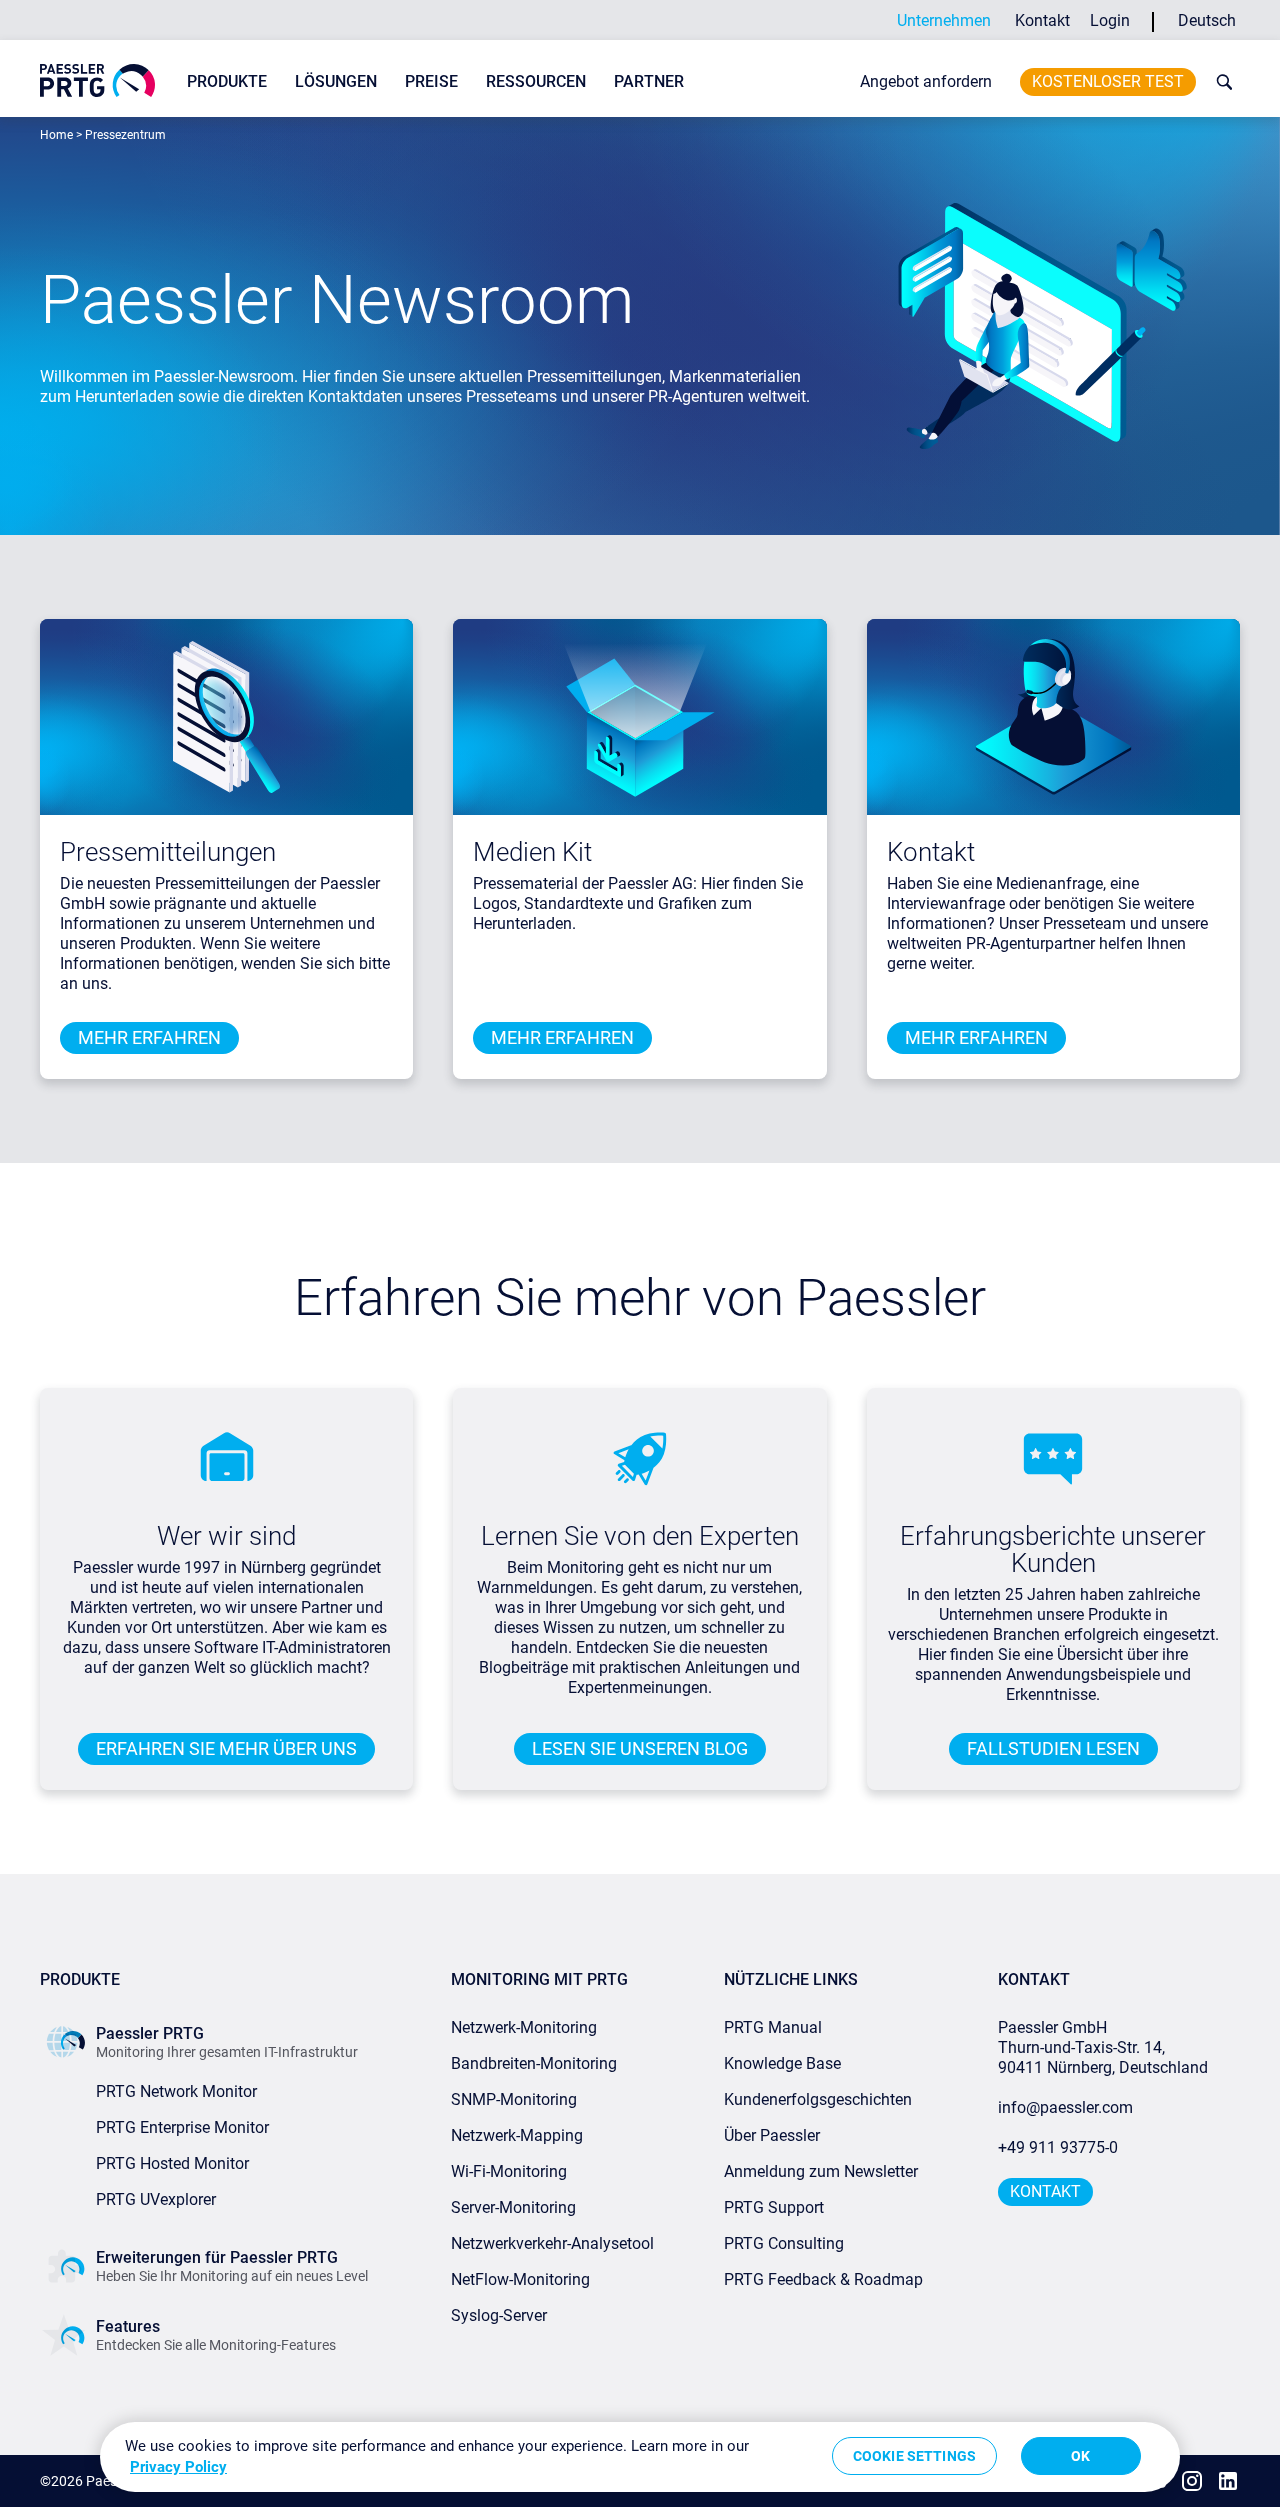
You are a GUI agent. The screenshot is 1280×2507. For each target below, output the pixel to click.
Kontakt (1042, 20)
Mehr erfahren (149, 1037)
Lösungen (336, 81)
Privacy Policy (178, 2467)
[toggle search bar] (1220, 82)
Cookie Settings (914, 2456)
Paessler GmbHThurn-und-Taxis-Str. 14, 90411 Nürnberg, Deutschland (1103, 2047)
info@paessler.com (1065, 2107)
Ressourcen (536, 81)
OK (1080, 2456)
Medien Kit (532, 852)
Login (1110, 20)
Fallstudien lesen (1053, 1748)
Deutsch (1207, 20)
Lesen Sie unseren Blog (640, 1748)
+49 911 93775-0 (1058, 2147)
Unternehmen (944, 20)
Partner (649, 81)
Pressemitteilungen (168, 852)
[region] (640, 2457)
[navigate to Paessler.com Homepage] (97, 80)
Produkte (227, 81)
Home (56, 135)
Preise (431, 81)
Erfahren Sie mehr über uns (226, 1748)
